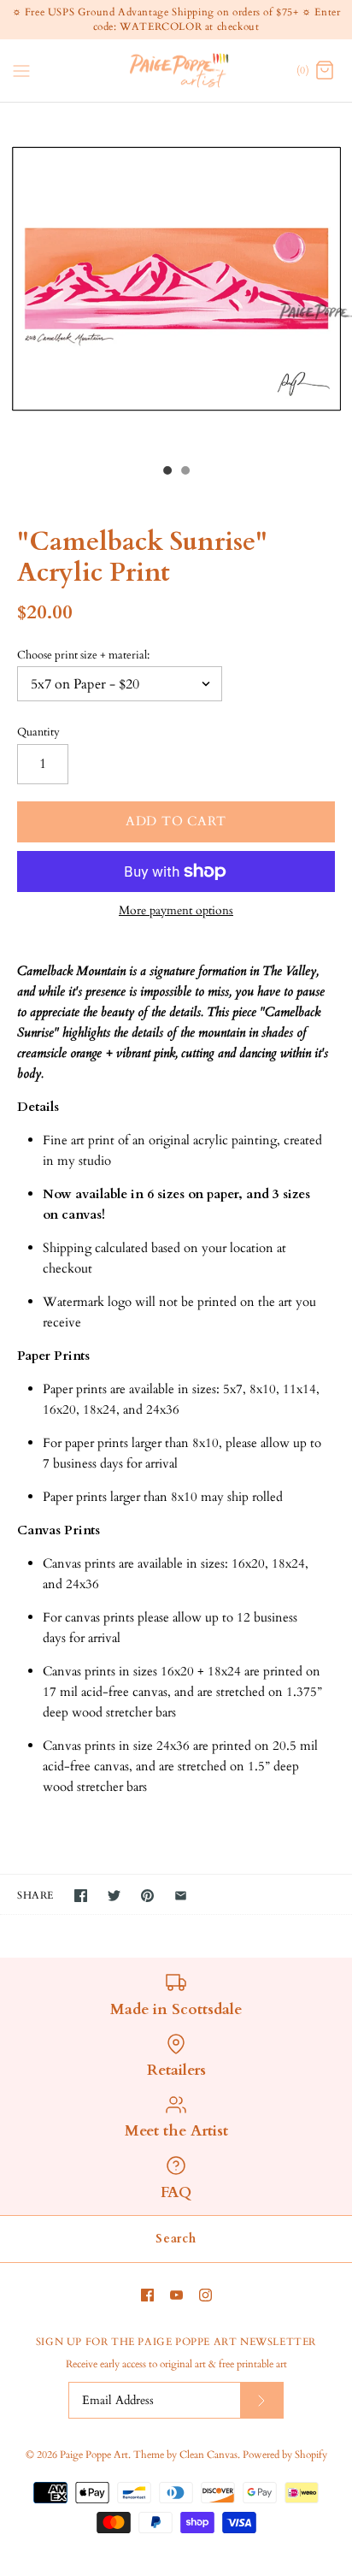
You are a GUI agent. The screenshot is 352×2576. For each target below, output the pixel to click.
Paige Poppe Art (94, 2455)
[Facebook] (147, 2295)
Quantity (38, 732)
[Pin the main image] (147, 1896)
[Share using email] (181, 1896)
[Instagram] (205, 2295)
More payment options (176, 911)
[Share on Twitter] (114, 1896)
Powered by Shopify (285, 2455)
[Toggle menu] (21, 69)
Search (176, 2239)
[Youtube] (176, 2295)
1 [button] (167, 472)
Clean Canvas (208, 2455)
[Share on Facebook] (81, 1896)
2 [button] (185, 472)
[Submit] (261, 2400)
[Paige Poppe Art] (176, 71)
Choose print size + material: (83, 655)
